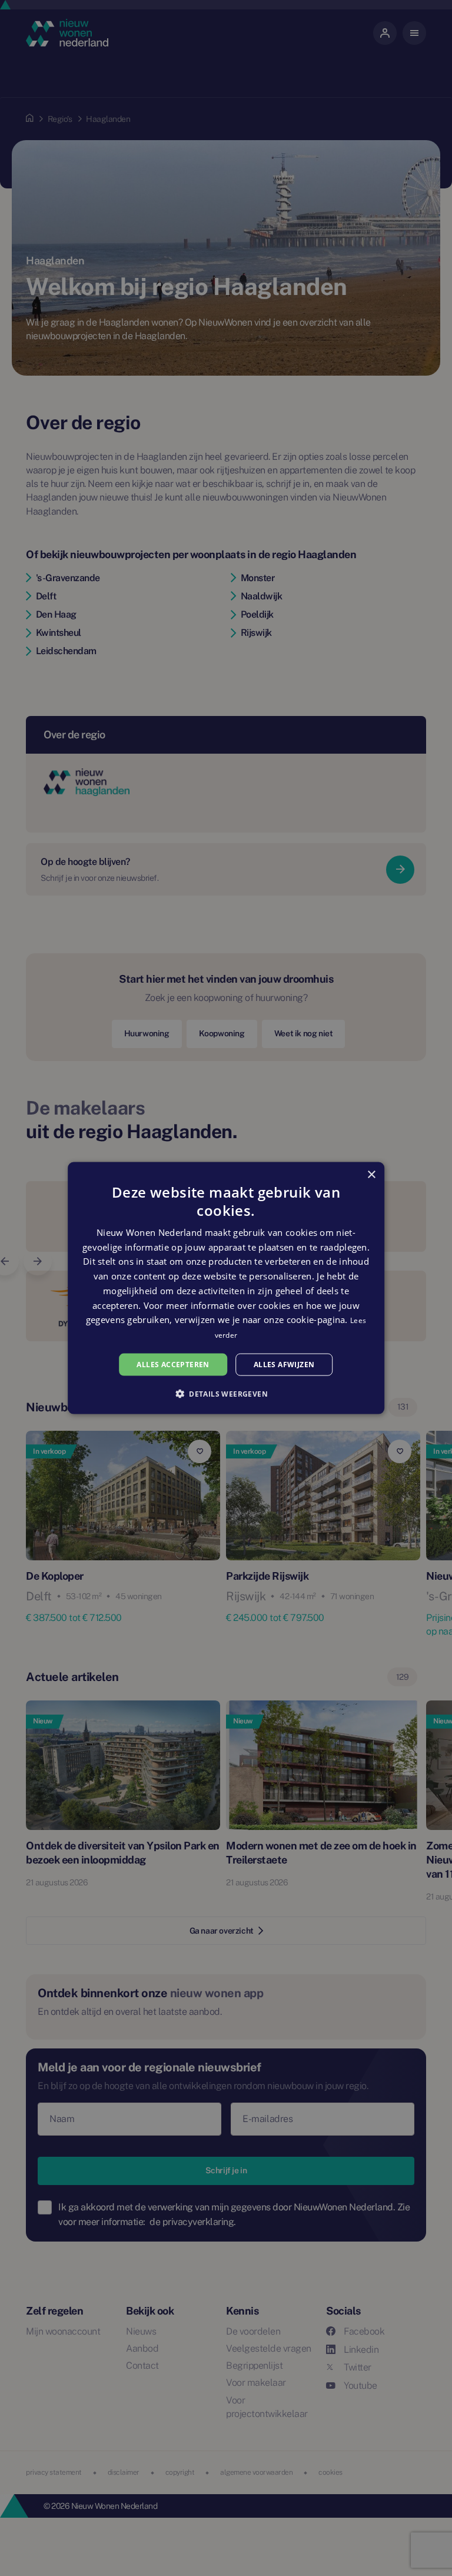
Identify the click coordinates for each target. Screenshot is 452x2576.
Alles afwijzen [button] (284, 1364)
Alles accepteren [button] (173, 1364)
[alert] (226, 1288)
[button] (226, 1394)
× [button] (371, 1174)
